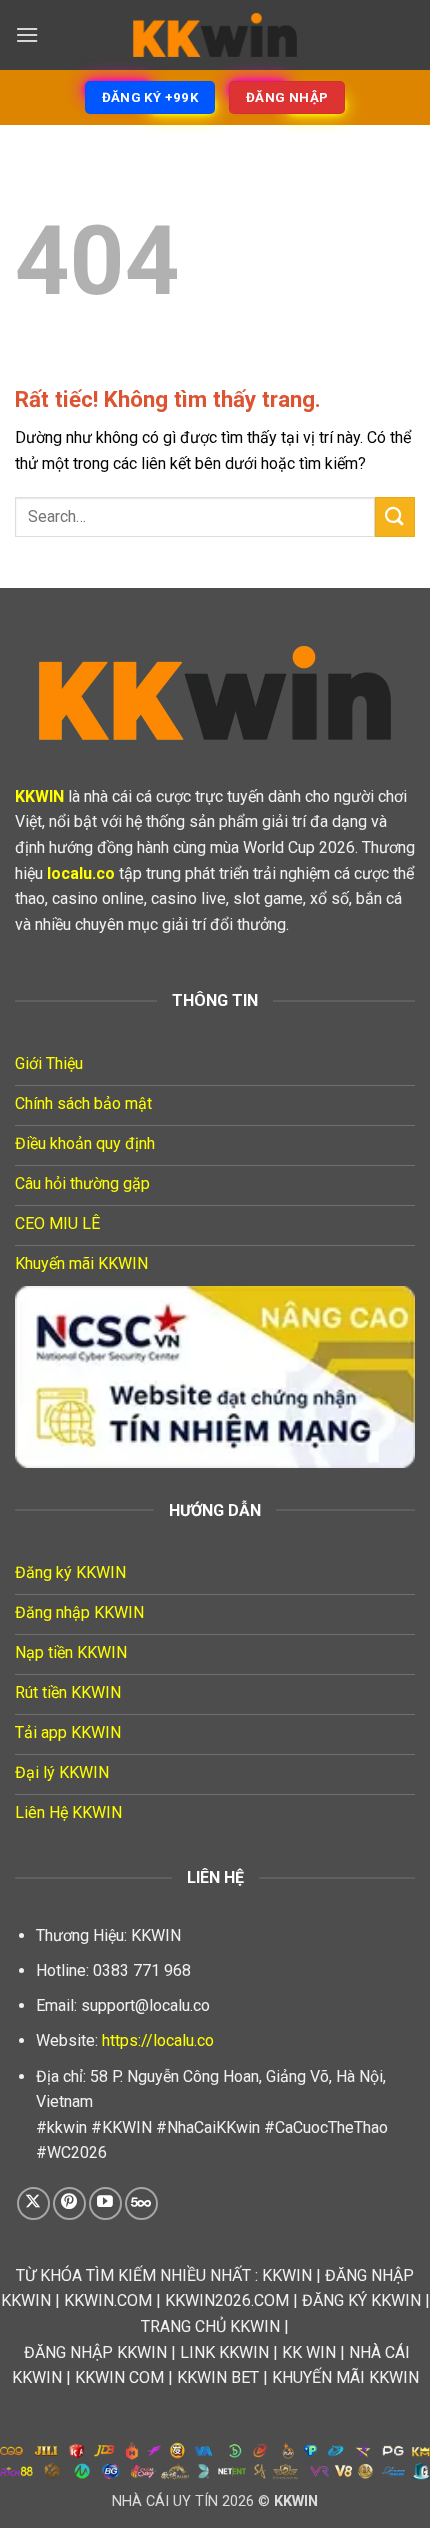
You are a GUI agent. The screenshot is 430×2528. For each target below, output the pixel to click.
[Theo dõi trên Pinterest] (69, 2203)
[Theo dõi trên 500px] (141, 2203)
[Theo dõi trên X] (33, 2203)
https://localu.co (158, 2040)
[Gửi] (395, 516)
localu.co (81, 873)
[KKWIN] (215, 35)
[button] (27, 34)
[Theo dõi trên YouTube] (105, 2203)
